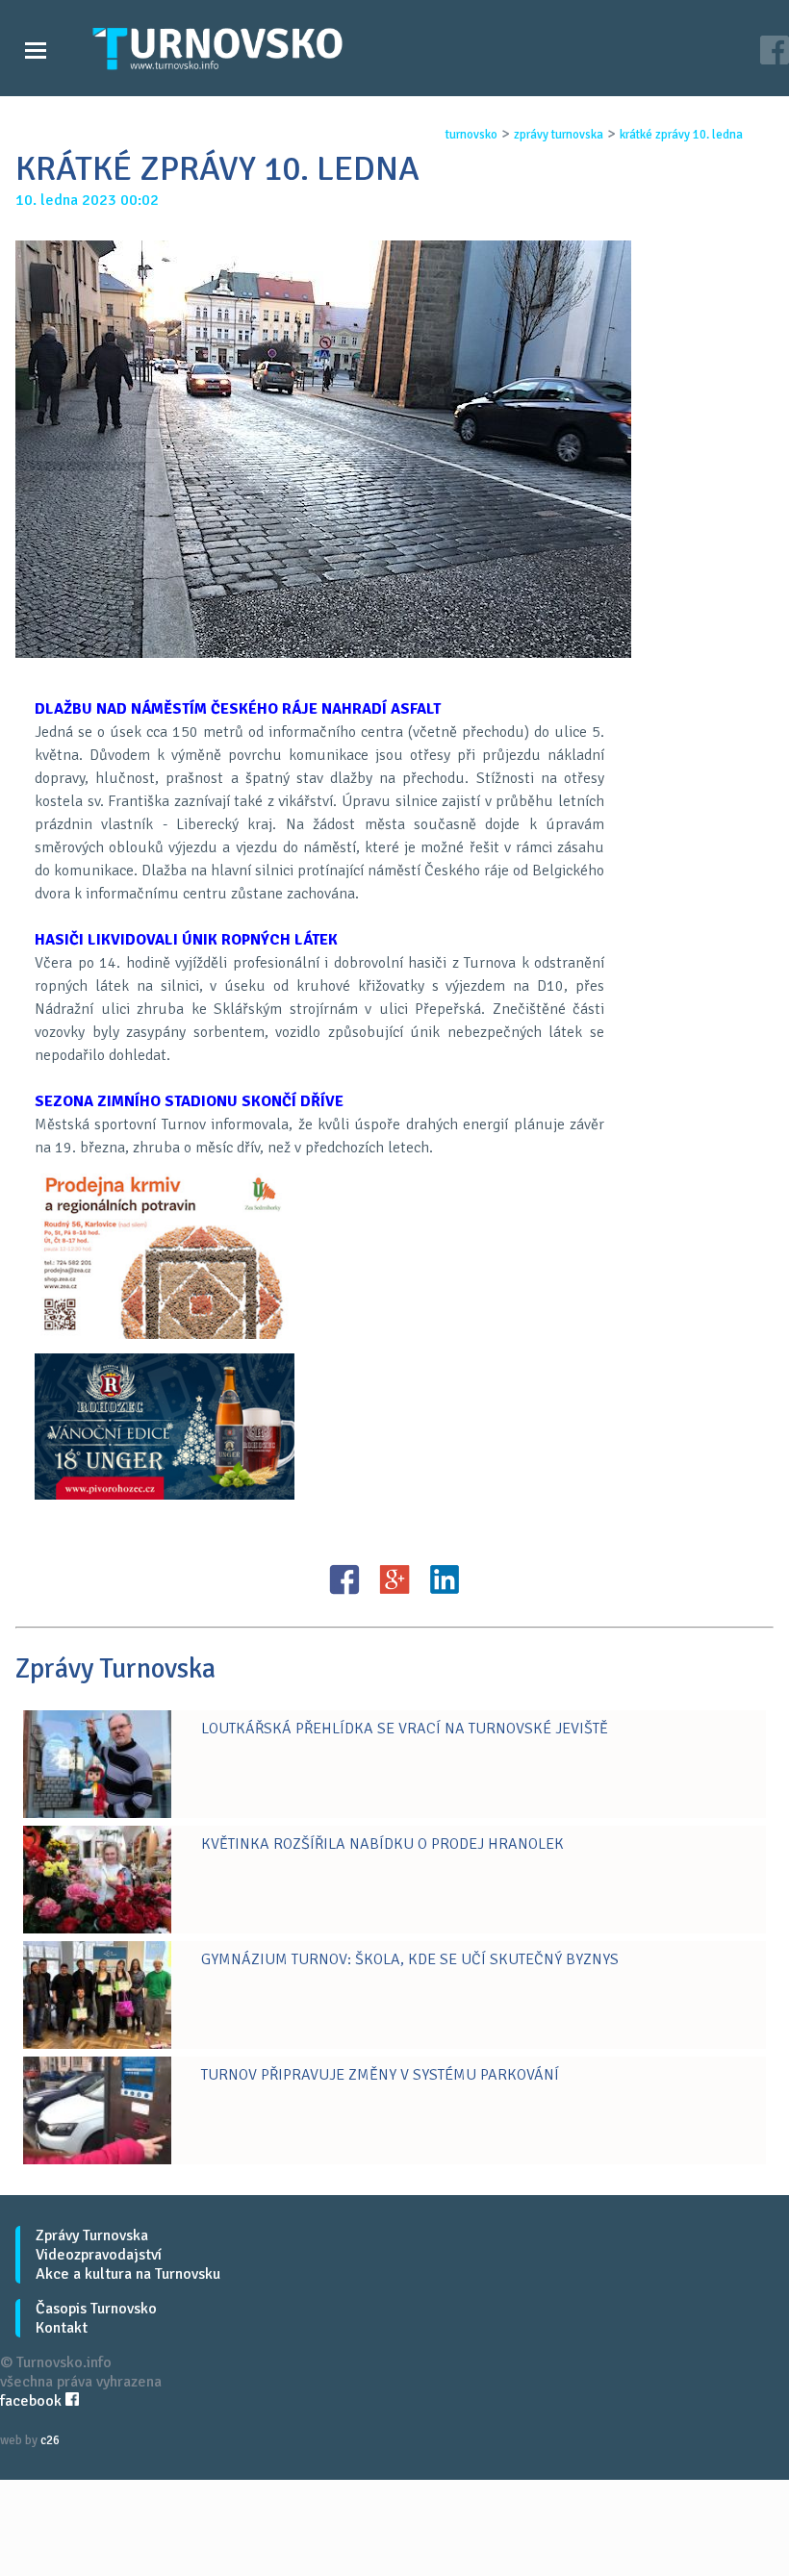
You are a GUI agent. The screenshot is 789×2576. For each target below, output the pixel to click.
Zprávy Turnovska (92, 2235)
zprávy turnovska (559, 135)
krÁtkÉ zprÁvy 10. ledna (681, 135)
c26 (50, 2440)
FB (344, 1579)
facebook (33, 2401)
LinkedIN (445, 1579)
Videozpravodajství (99, 2255)
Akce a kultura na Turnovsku (128, 2274)
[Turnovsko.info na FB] (775, 52)
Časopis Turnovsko (96, 2309)
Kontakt (62, 2328)
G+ (394, 1579)
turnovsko (471, 135)
